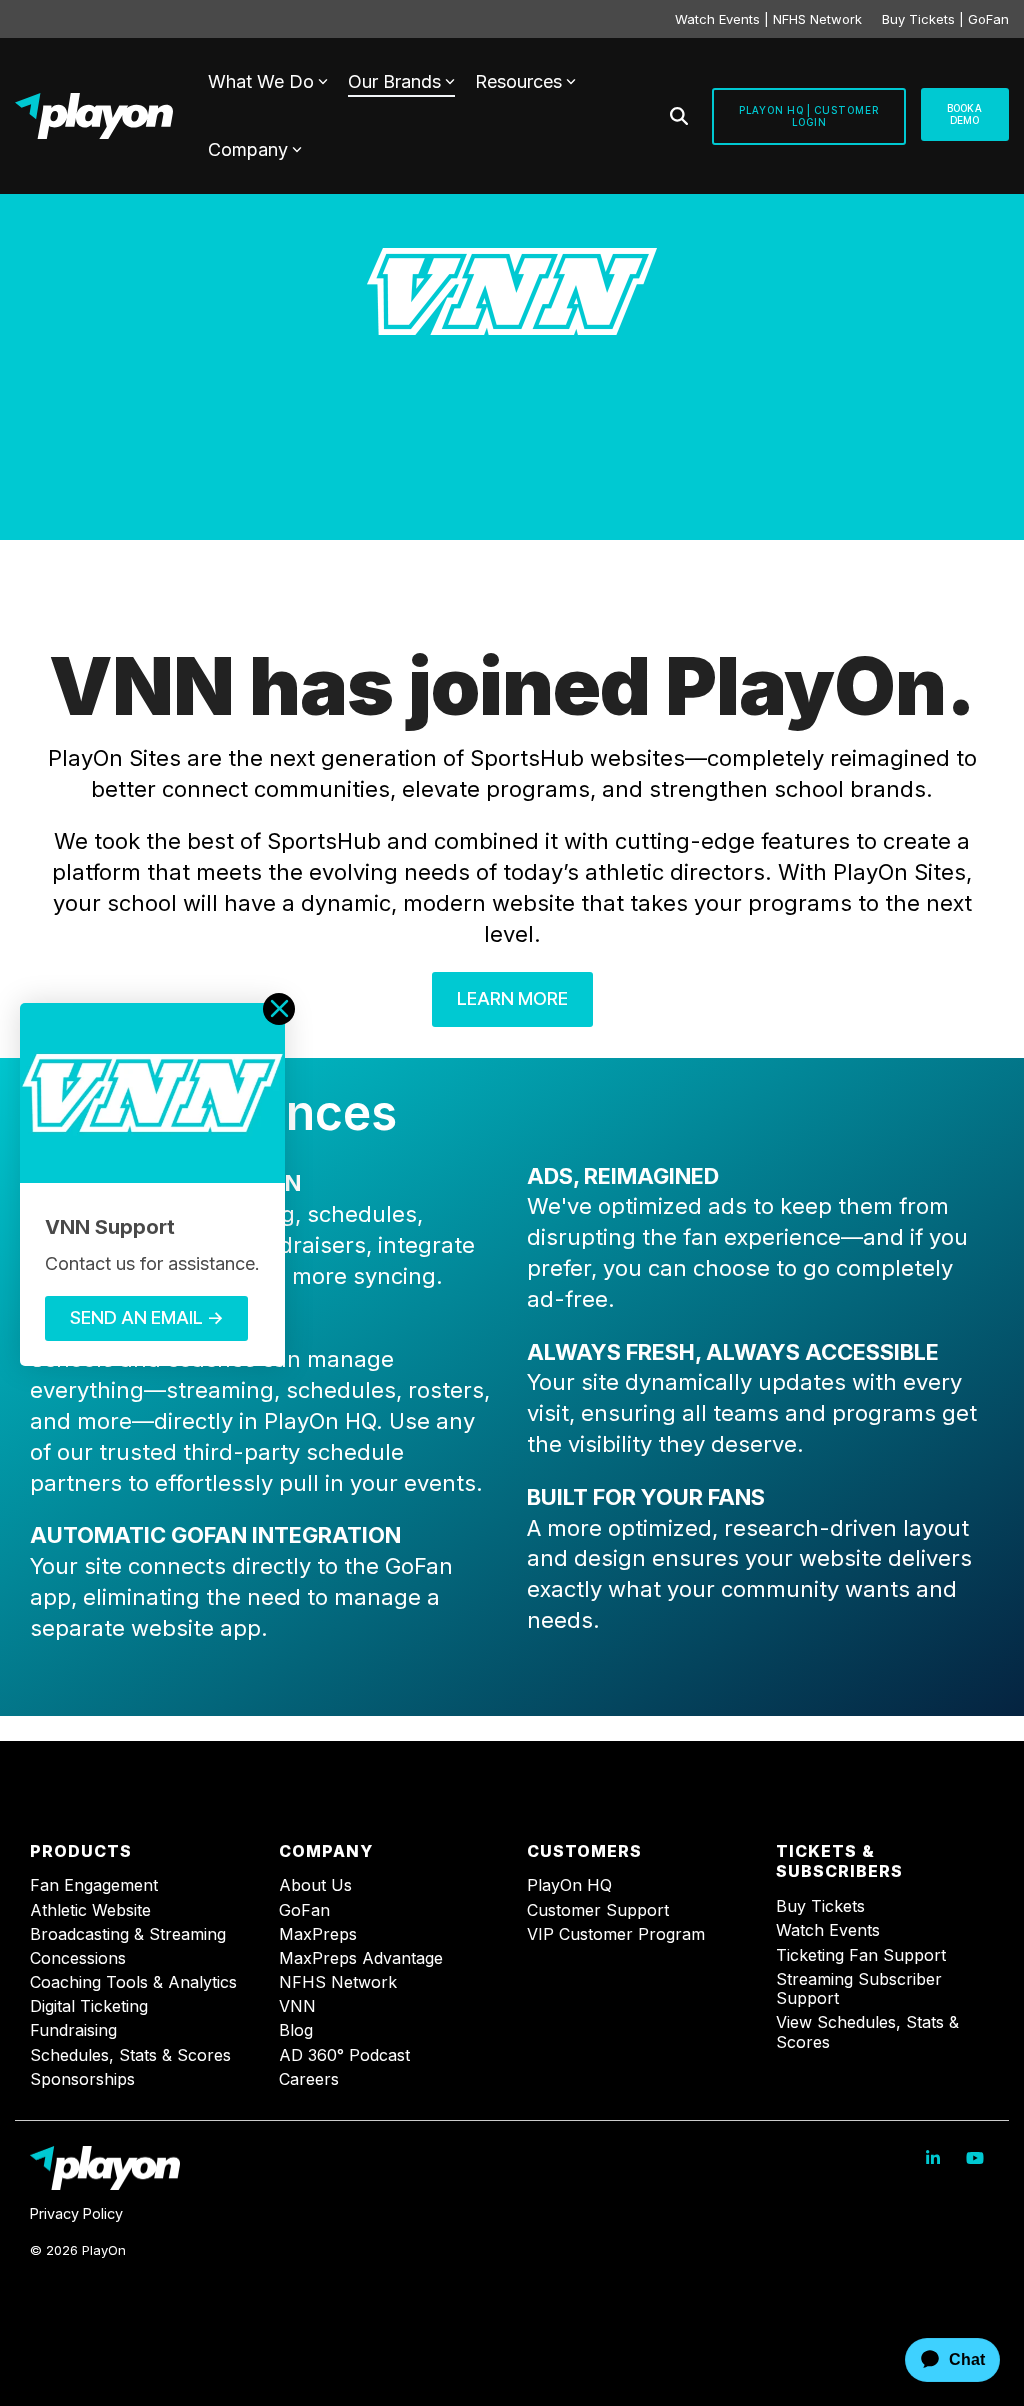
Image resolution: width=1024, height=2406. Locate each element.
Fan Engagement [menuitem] (94, 1885)
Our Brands (394, 81)
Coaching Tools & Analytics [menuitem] (133, 1982)
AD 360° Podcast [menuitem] (344, 2055)
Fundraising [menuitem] (73, 2030)
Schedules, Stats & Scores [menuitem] (130, 2055)
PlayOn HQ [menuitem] (569, 1885)
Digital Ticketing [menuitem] (89, 2006)
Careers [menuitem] (309, 2079)
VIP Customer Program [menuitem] (616, 1934)
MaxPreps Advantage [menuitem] (361, 1958)
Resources (518, 81)
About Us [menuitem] (315, 1885)
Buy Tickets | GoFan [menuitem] (945, 19)
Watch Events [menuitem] (828, 1930)
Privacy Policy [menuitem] (76, 2213)
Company (248, 149)
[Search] (679, 116)
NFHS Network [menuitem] (338, 1982)
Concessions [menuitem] (78, 1958)
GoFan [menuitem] (304, 1910)
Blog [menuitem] (296, 2030)
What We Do (261, 81)
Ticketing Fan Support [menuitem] (861, 1955)
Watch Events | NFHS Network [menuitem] (768, 19)
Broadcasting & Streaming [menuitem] (128, 1934)
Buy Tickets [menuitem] (820, 1906)
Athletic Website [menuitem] (90, 1910)
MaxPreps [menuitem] (318, 1934)
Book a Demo (965, 114)
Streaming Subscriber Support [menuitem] (861, 1989)
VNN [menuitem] (297, 2006)
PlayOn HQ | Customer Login (809, 116)
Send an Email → (146, 1317)
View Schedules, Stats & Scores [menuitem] (870, 2032)
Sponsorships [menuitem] (82, 2079)
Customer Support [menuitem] (598, 1910)
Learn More (512, 998)
